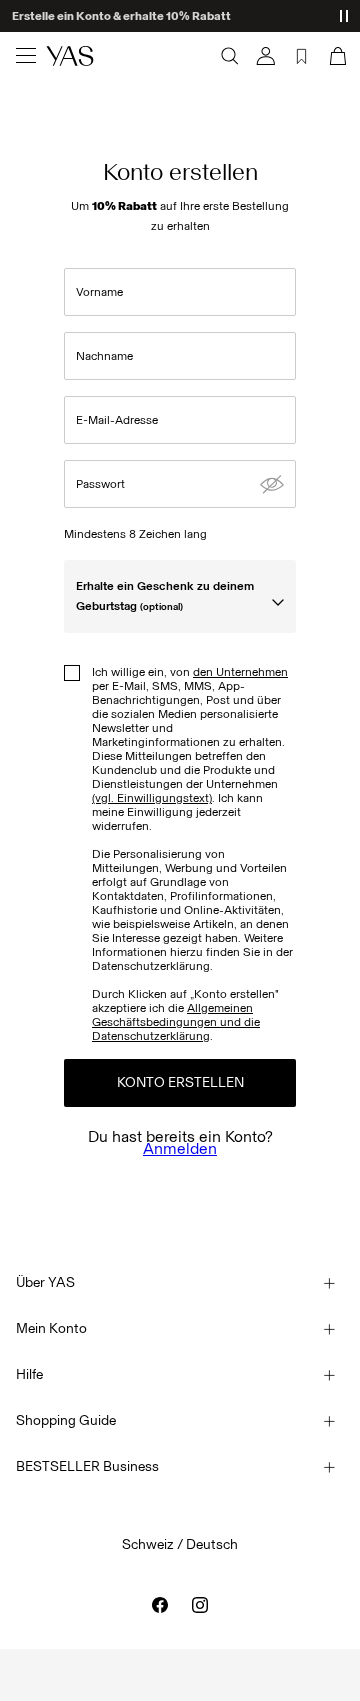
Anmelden (180, 1148)
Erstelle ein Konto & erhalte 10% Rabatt (121, 16)
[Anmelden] (266, 56)
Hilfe (29, 1374)
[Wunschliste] (302, 56)
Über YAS (45, 1282)
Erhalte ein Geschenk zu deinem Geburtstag (165, 596)
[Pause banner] (344, 16)
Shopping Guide (66, 1420)
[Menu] (26, 56)
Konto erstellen (180, 1082)
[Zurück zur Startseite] (70, 56)
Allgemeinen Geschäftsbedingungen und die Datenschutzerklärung (176, 1022)
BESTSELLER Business (87, 1466)
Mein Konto (51, 1328)
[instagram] (200, 1605)
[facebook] (160, 1605)
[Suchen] (230, 56)
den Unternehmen (240, 672)
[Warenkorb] (336, 56)
